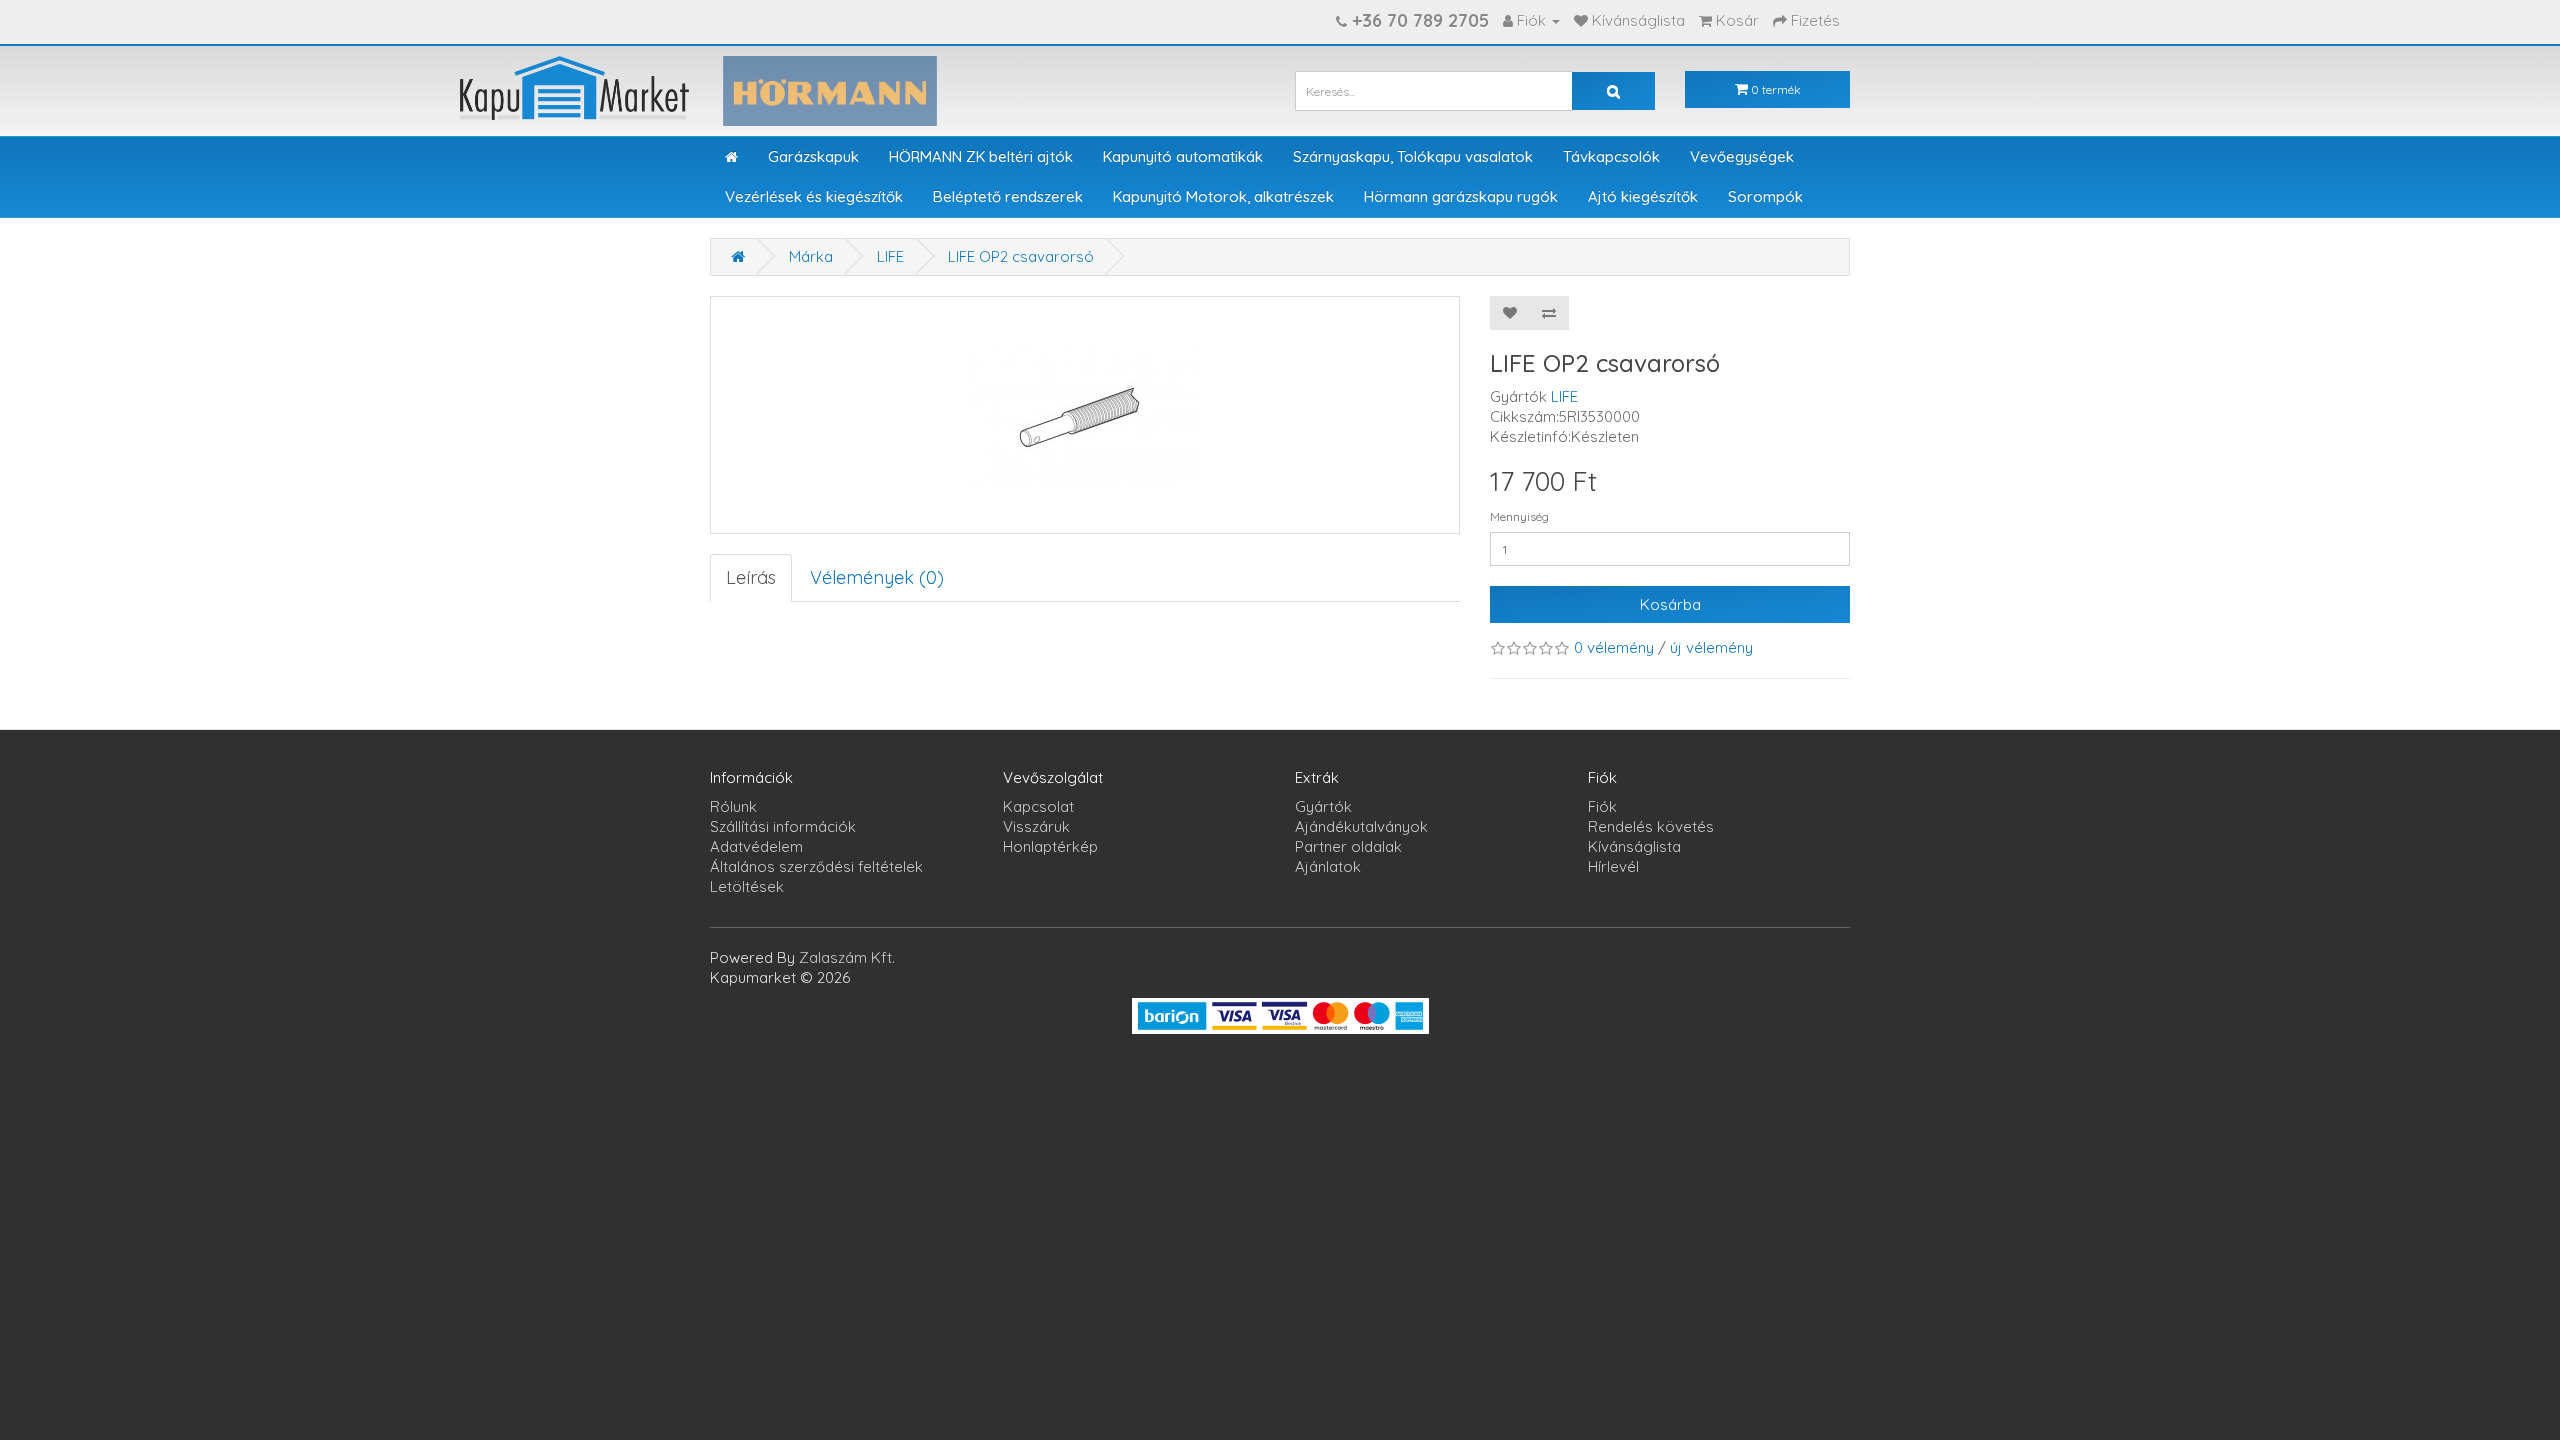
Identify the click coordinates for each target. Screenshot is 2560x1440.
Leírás (751, 577)
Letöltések (747, 886)
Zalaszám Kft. (847, 957)
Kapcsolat (1038, 806)
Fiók (1602, 806)
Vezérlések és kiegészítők (814, 196)
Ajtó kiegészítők (1643, 196)
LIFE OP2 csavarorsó (1021, 256)
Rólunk (733, 806)
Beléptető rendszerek (1008, 196)
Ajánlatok (1328, 866)
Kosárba (1670, 604)
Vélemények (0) (877, 577)
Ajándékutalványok (1361, 826)
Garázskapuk (813, 156)
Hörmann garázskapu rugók (1461, 196)
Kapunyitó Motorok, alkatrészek (1223, 196)
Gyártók (1323, 806)
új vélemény (1711, 647)
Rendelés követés (1651, 826)
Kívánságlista (1634, 846)
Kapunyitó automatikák (1183, 156)
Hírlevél (1613, 866)
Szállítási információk (783, 826)
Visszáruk (1036, 826)
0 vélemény (1614, 647)
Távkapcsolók (1611, 156)
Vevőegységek (1742, 156)
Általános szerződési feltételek (816, 866)
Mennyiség (1519, 516)
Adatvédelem (756, 846)
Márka (811, 256)
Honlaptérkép (1050, 846)
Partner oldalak (1348, 846)
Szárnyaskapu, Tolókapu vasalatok (1413, 156)
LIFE (890, 256)
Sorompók (1765, 196)
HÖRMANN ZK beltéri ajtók (981, 156)
